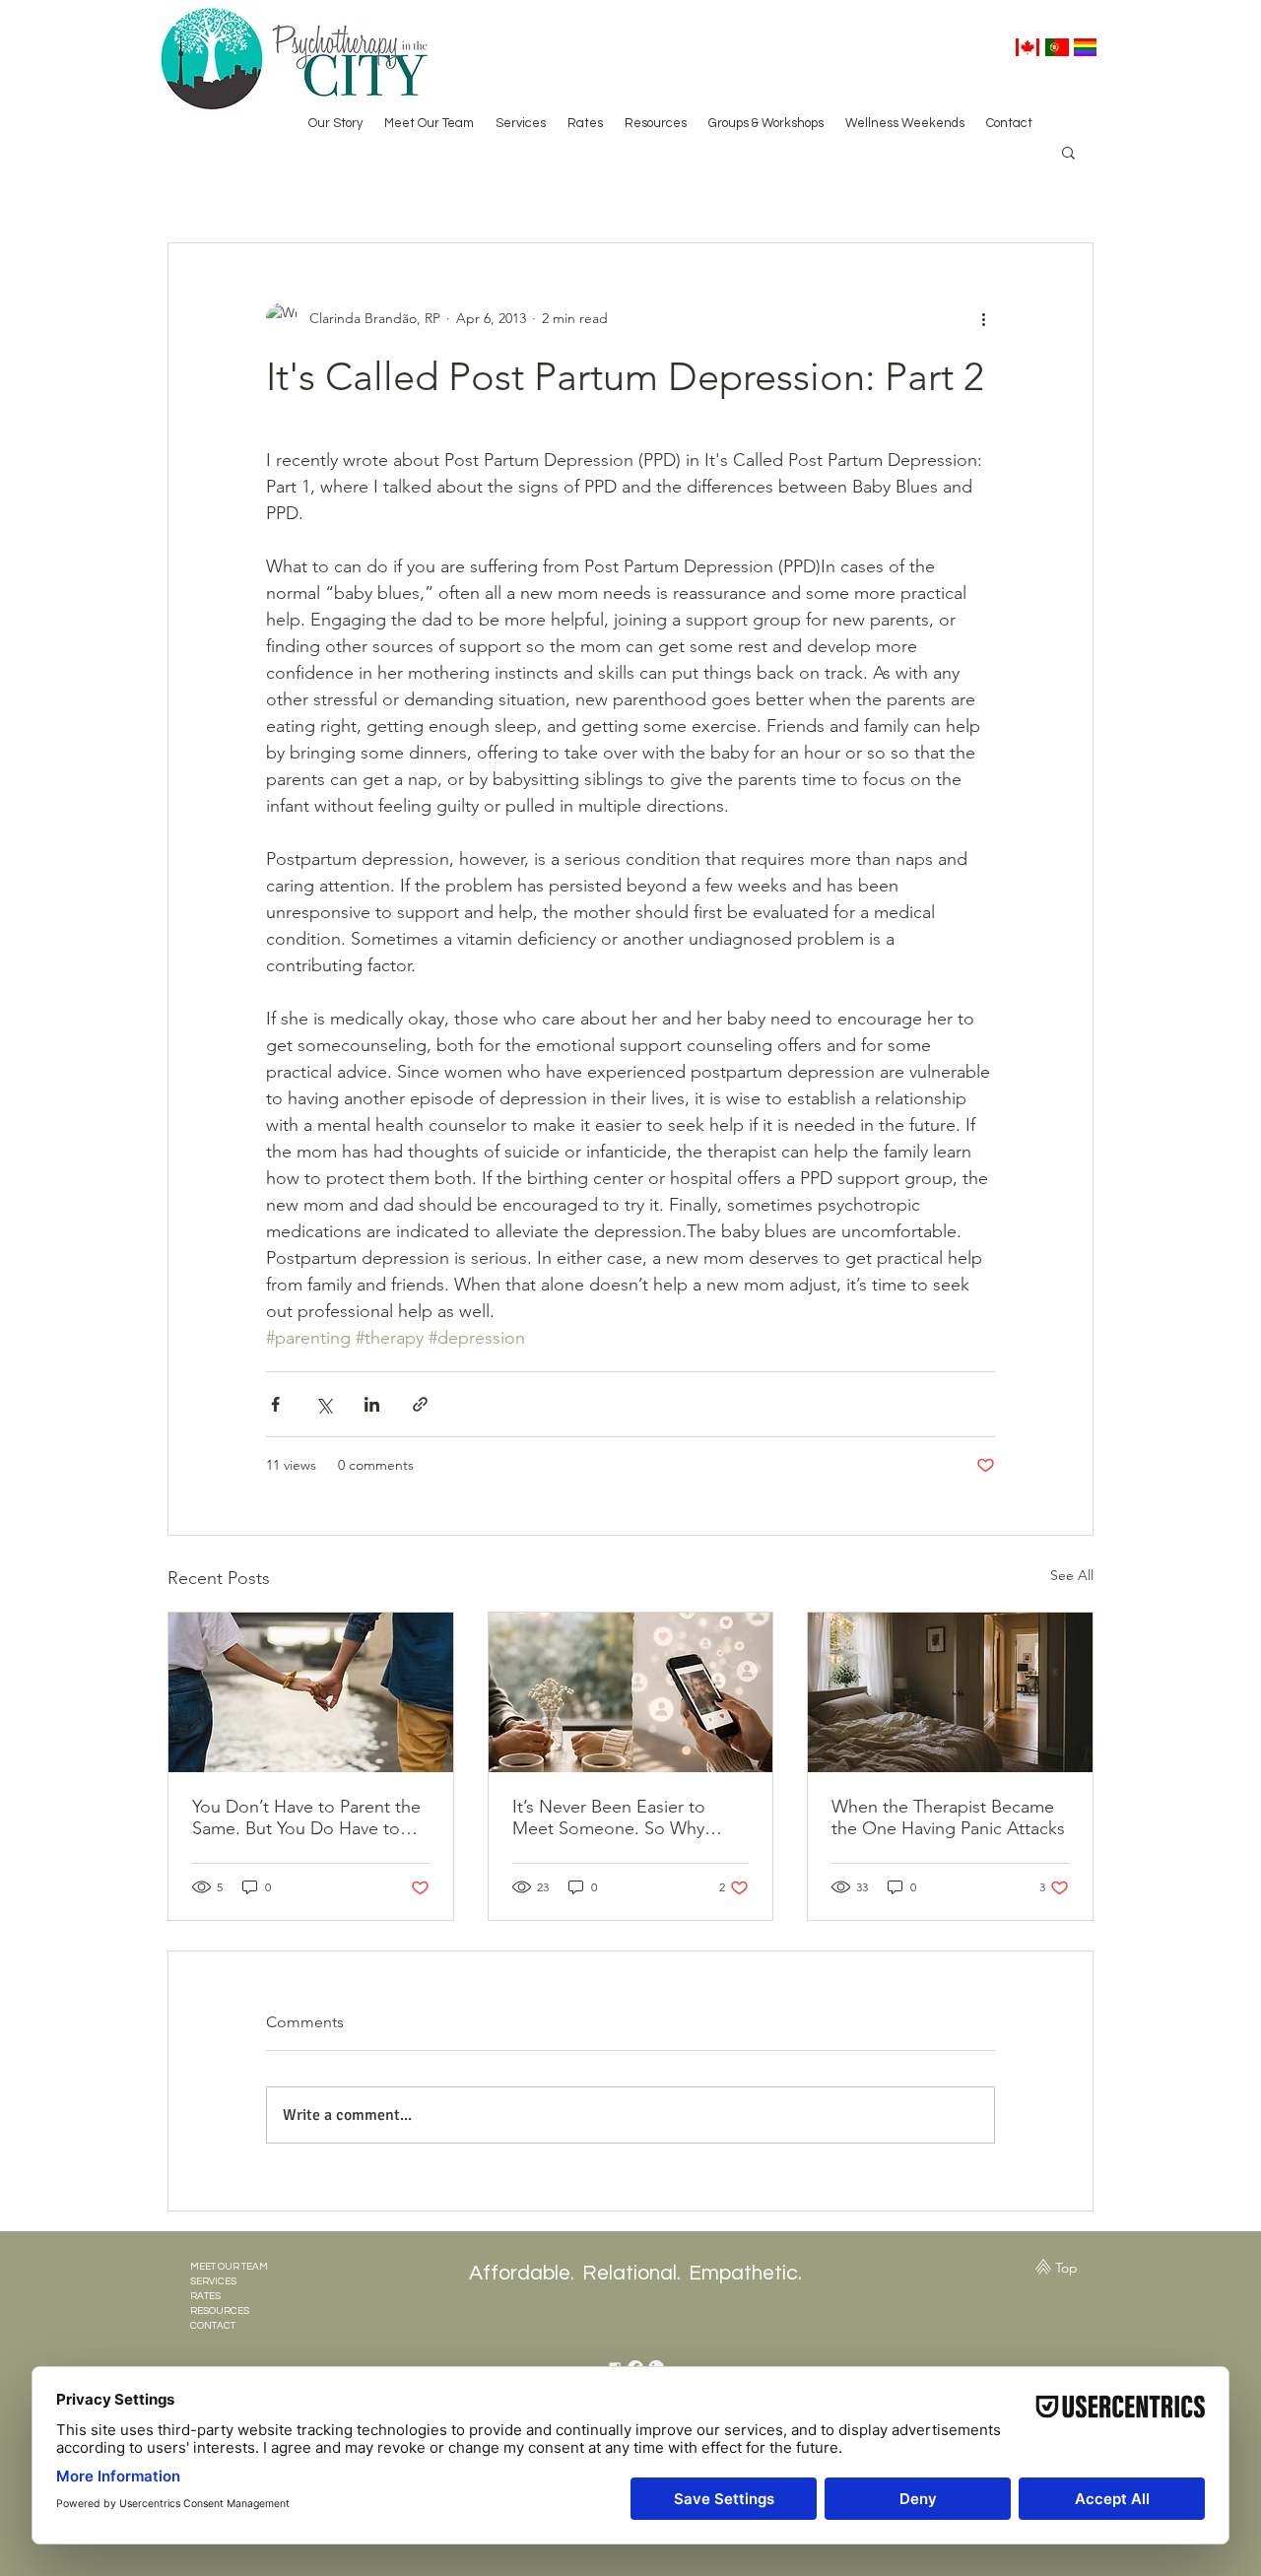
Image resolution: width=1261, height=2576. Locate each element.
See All (1072, 1575)
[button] (1068, 152)
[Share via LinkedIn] (372, 1404)
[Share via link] (420, 1404)
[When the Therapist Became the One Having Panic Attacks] (950, 1692)
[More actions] (983, 318)
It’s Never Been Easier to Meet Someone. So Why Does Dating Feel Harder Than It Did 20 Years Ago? (613, 1817)
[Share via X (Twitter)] (324, 1404)
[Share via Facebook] (275, 1404)
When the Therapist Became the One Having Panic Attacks (948, 1817)
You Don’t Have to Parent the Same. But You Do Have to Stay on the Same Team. (306, 1817)
